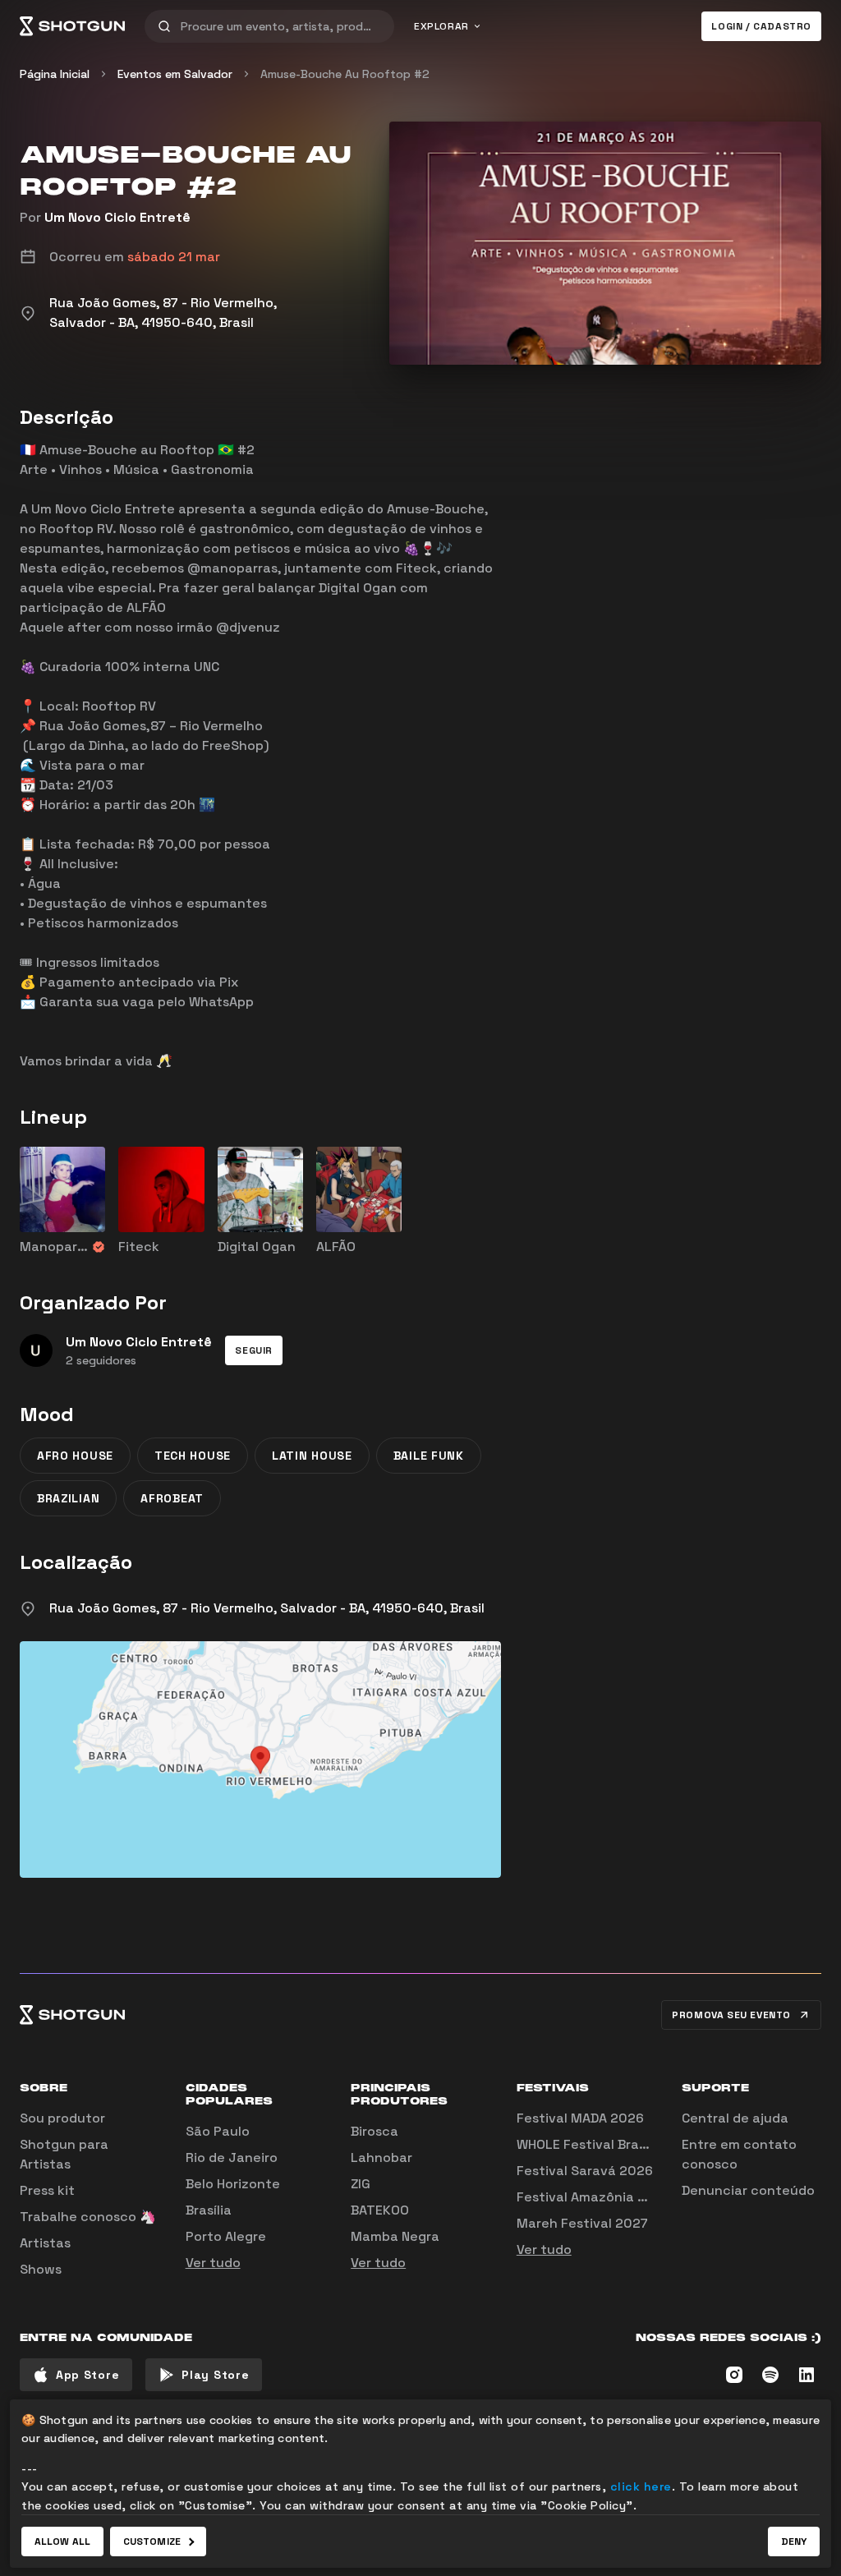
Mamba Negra (395, 2236)
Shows (41, 2269)
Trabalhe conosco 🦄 (88, 2217)
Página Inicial (55, 74)
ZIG (361, 2184)
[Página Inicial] (72, 26)
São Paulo (218, 2131)
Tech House (193, 1456)
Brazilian (68, 1498)
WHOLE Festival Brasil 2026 (603, 2144)
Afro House (75, 1456)
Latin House (312, 1456)
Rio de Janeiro (232, 2157)
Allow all (62, 2541)
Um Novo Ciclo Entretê (117, 217)
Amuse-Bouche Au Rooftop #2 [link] (345, 74)
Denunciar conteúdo (748, 2190)
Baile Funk (429, 1456)
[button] (254, 1350)
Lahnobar (381, 2157)
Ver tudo (213, 2263)
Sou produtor (62, 2118)
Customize (152, 2541)
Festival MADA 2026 (580, 2118)
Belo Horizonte (233, 2184)
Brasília (209, 2210)
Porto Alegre (226, 2236)
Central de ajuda (735, 2118)
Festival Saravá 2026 (585, 2171)
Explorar (441, 26)
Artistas (45, 2243)
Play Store (215, 2375)
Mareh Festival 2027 (582, 2223)
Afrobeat (172, 1498)
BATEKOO (380, 2210)
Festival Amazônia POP (590, 2197)
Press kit (47, 2190)
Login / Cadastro (761, 26)
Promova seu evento (731, 2015)
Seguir (254, 1350)
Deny (794, 2541)
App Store (87, 2375)
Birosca (375, 2131)
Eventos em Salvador (175, 74)
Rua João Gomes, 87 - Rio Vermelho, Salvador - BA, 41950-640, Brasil (267, 1608)
